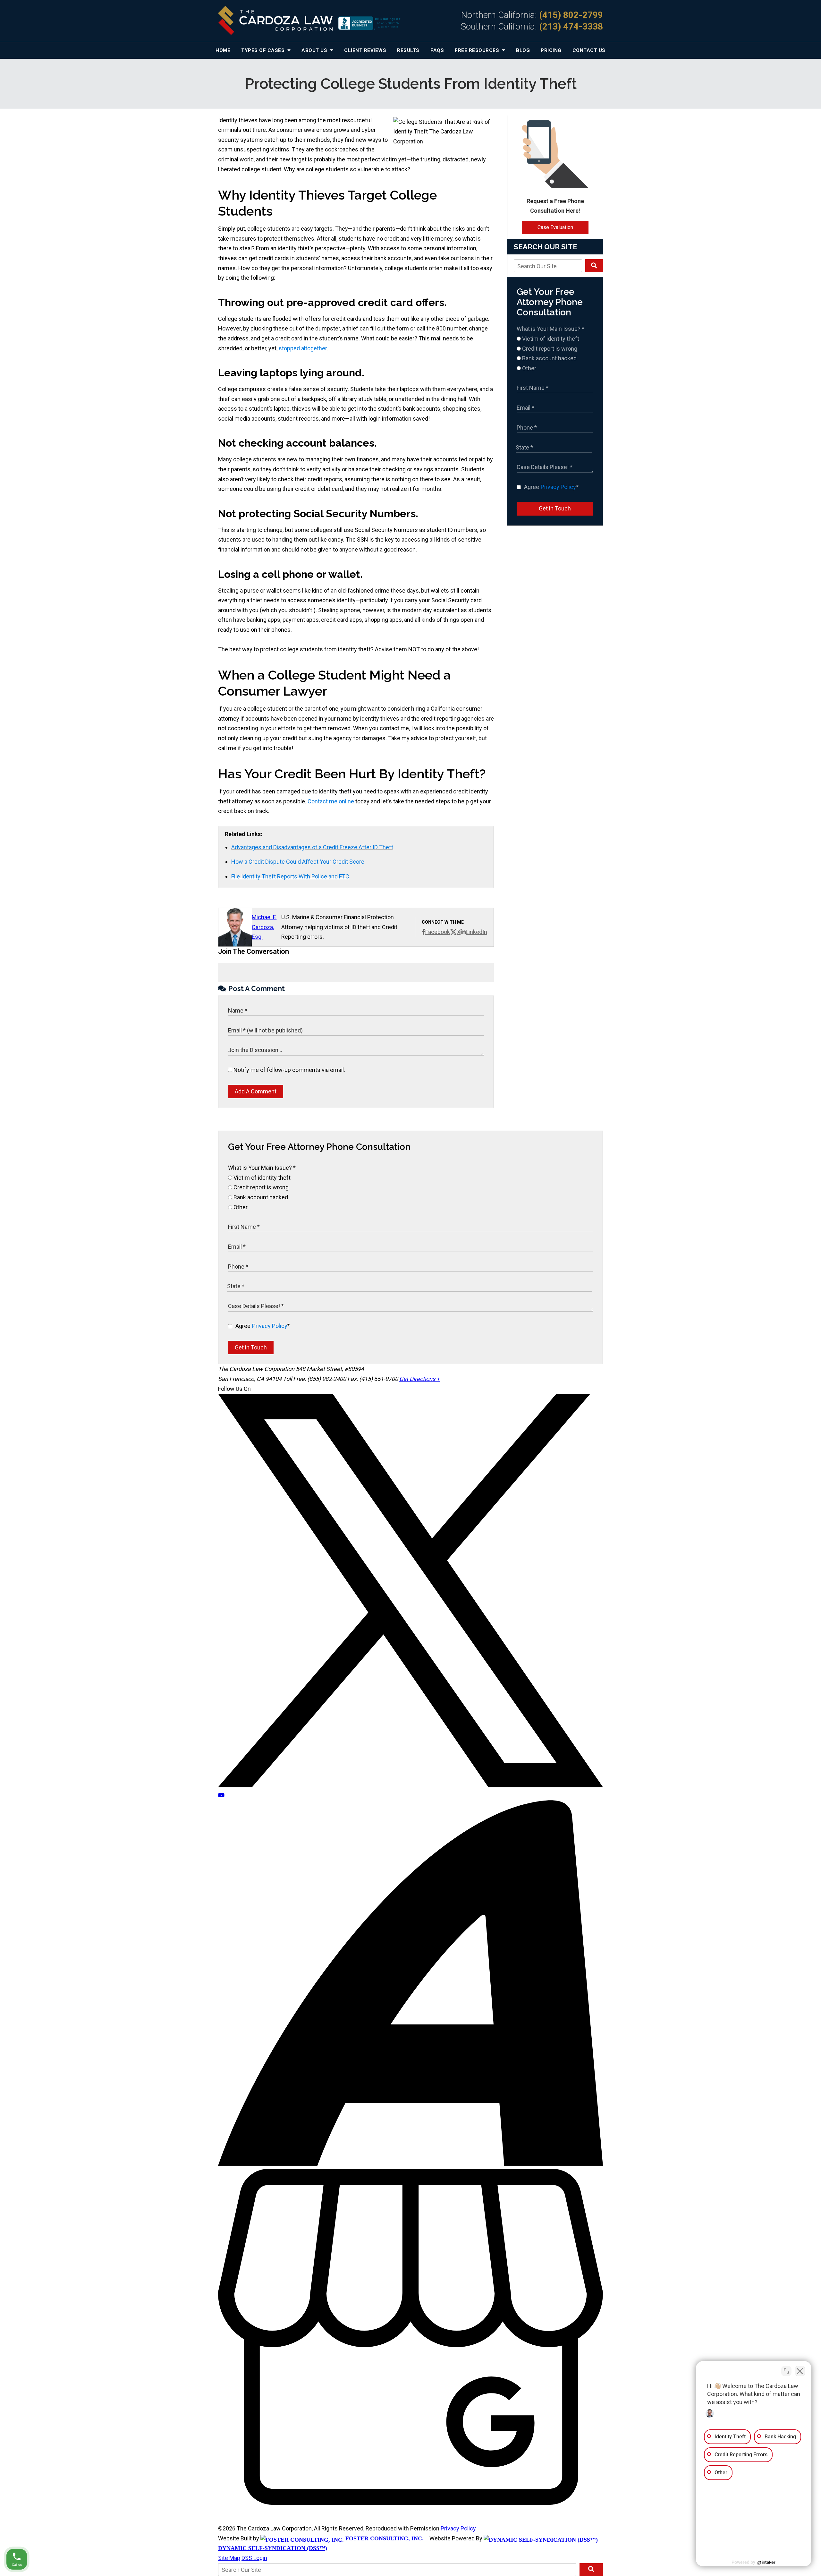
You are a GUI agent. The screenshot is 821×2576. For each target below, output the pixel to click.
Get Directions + (419, 1379)
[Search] (594, 266)
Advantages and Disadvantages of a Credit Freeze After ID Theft (312, 847)
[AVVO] (410, 2164)
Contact (589, 50)
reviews (365, 50)
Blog (523, 50)
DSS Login (254, 2558)
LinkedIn (476, 932)
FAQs (437, 50)
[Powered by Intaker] (766, 2563)
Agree (551, 487)
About (315, 50)
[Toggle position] (786, 2371)
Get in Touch (555, 508)
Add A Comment (256, 1091)
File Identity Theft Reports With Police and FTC (290, 876)
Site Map (229, 2558)
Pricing (551, 50)
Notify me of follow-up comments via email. (289, 1070)
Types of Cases (264, 50)
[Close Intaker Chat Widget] (800, 2371)
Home (223, 50)
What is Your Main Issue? (550, 329)
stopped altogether (303, 348)
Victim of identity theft (550, 339)
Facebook (438, 932)
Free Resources (478, 50)
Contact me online (331, 801)
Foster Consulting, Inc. (384, 2538)
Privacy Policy (558, 487)
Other (529, 368)
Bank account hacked (549, 358)
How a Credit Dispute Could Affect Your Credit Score (298, 862)
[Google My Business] (410, 2503)
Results (408, 50)
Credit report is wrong (549, 349)
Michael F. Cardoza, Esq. (264, 927)
